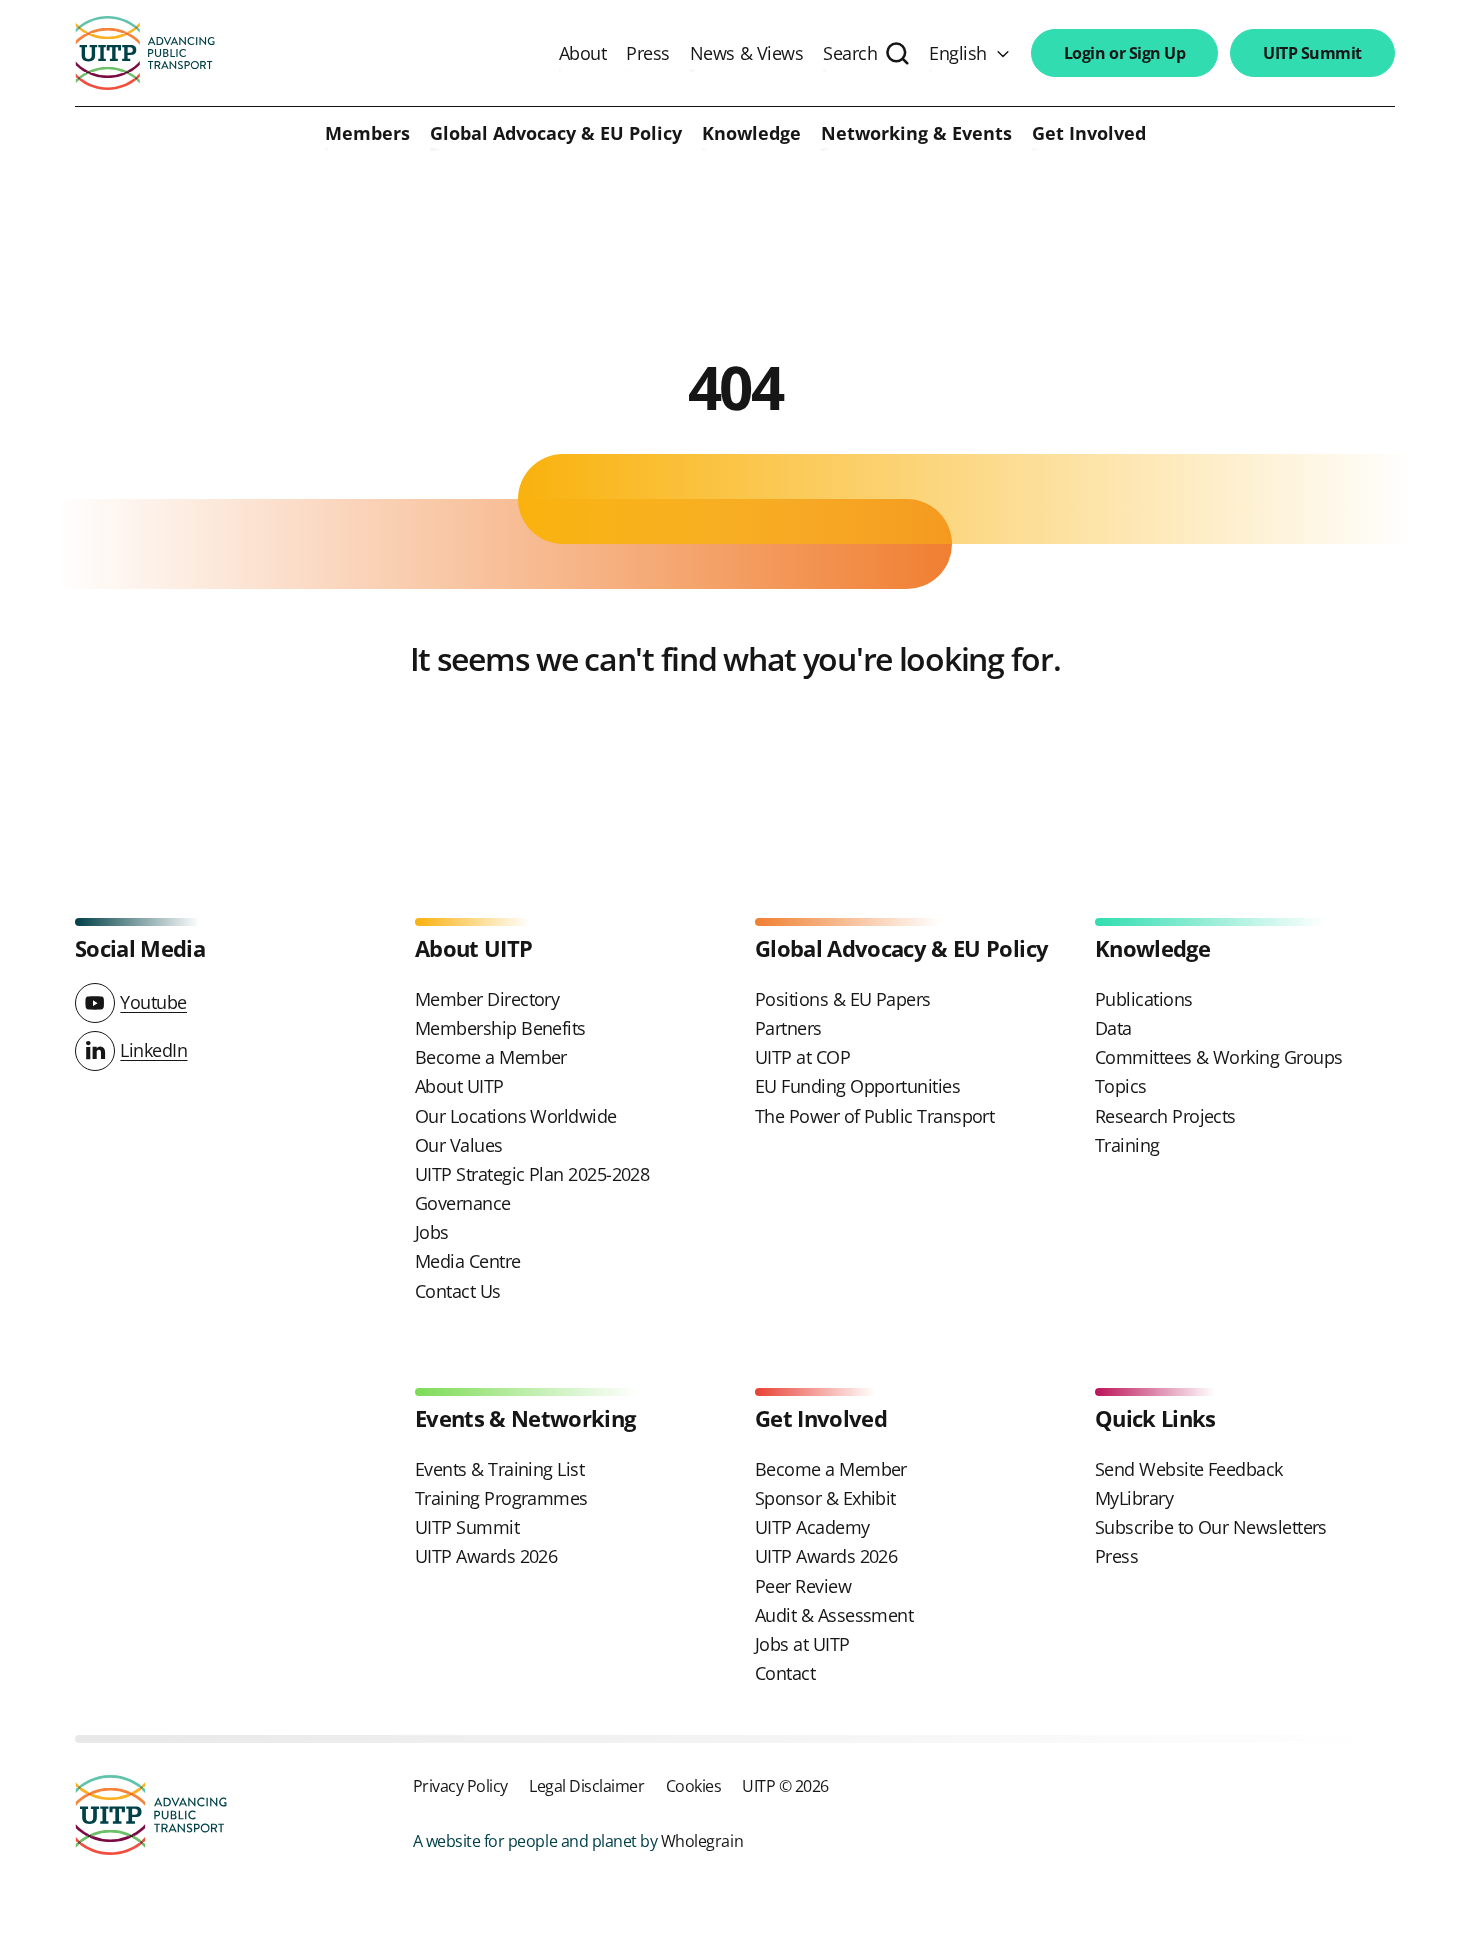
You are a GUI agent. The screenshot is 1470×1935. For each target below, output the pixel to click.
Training (1127, 1145)
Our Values (459, 1145)
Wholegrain (702, 1840)
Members (367, 134)
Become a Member (491, 1057)
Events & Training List (499, 1469)
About (583, 53)
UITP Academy (812, 1527)
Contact (785, 1673)
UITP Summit (1312, 53)
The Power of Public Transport (874, 1116)
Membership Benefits (500, 1028)
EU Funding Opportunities (857, 1086)
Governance (463, 1203)
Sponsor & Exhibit (825, 1498)
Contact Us (458, 1291)
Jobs (432, 1232)
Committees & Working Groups (1218, 1057)
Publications (1144, 999)
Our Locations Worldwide (516, 1116)
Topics (1121, 1086)
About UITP (459, 1086)
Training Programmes (501, 1498)
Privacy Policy (460, 1785)
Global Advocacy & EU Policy (556, 134)
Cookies (694, 1785)
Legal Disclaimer (586, 1785)
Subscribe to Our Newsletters (1211, 1527)
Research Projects (1165, 1116)
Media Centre (468, 1261)
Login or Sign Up (1124, 53)
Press (648, 53)
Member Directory (487, 999)
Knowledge (751, 134)
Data (1113, 1028)
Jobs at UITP (802, 1644)
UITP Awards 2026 (486, 1556)
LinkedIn (153, 1050)
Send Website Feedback (1189, 1469)
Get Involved (1089, 134)
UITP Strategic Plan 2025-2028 (532, 1174)
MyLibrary (1134, 1498)
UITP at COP (802, 1057)
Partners (788, 1028)
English (958, 53)
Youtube (153, 1002)
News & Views (746, 53)
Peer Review (803, 1586)
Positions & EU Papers (843, 999)
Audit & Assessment (834, 1615)
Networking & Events (916, 134)
